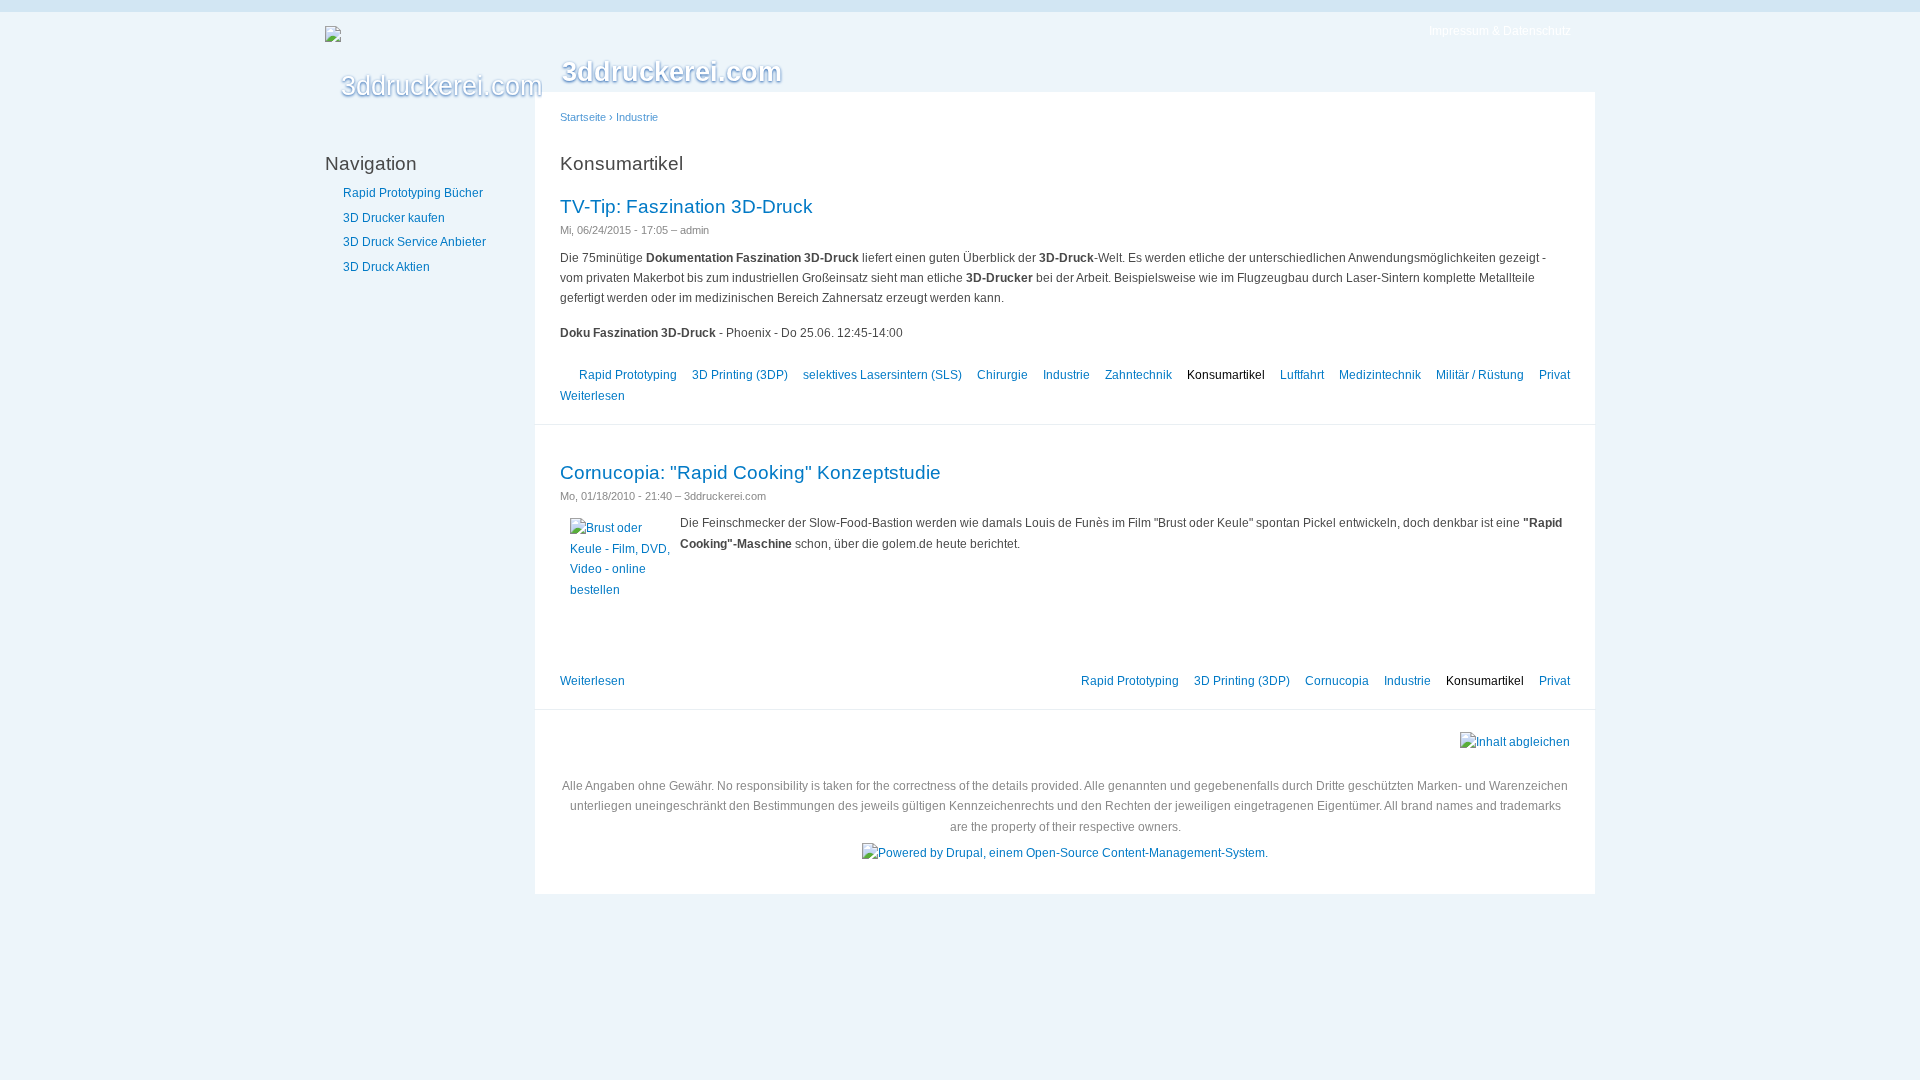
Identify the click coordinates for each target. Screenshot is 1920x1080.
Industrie (637, 117)
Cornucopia (1337, 681)
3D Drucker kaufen (394, 218)
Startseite (583, 117)
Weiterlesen (592, 396)
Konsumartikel (1226, 375)
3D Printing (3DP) (740, 375)
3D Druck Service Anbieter (414, 242)
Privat (1554, 375)
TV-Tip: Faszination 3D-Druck (686, 206)
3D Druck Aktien (386, 267)
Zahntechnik (1138, 375)
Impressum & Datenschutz (1500, 31)
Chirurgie (1002, 375)
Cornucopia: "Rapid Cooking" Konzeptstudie (750, 472)
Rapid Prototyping (628, 375)
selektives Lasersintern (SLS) (882, 375)
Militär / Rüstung (1480, 375)
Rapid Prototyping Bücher (413, 193)
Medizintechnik (1380, 375)
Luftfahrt (1302, 375)
